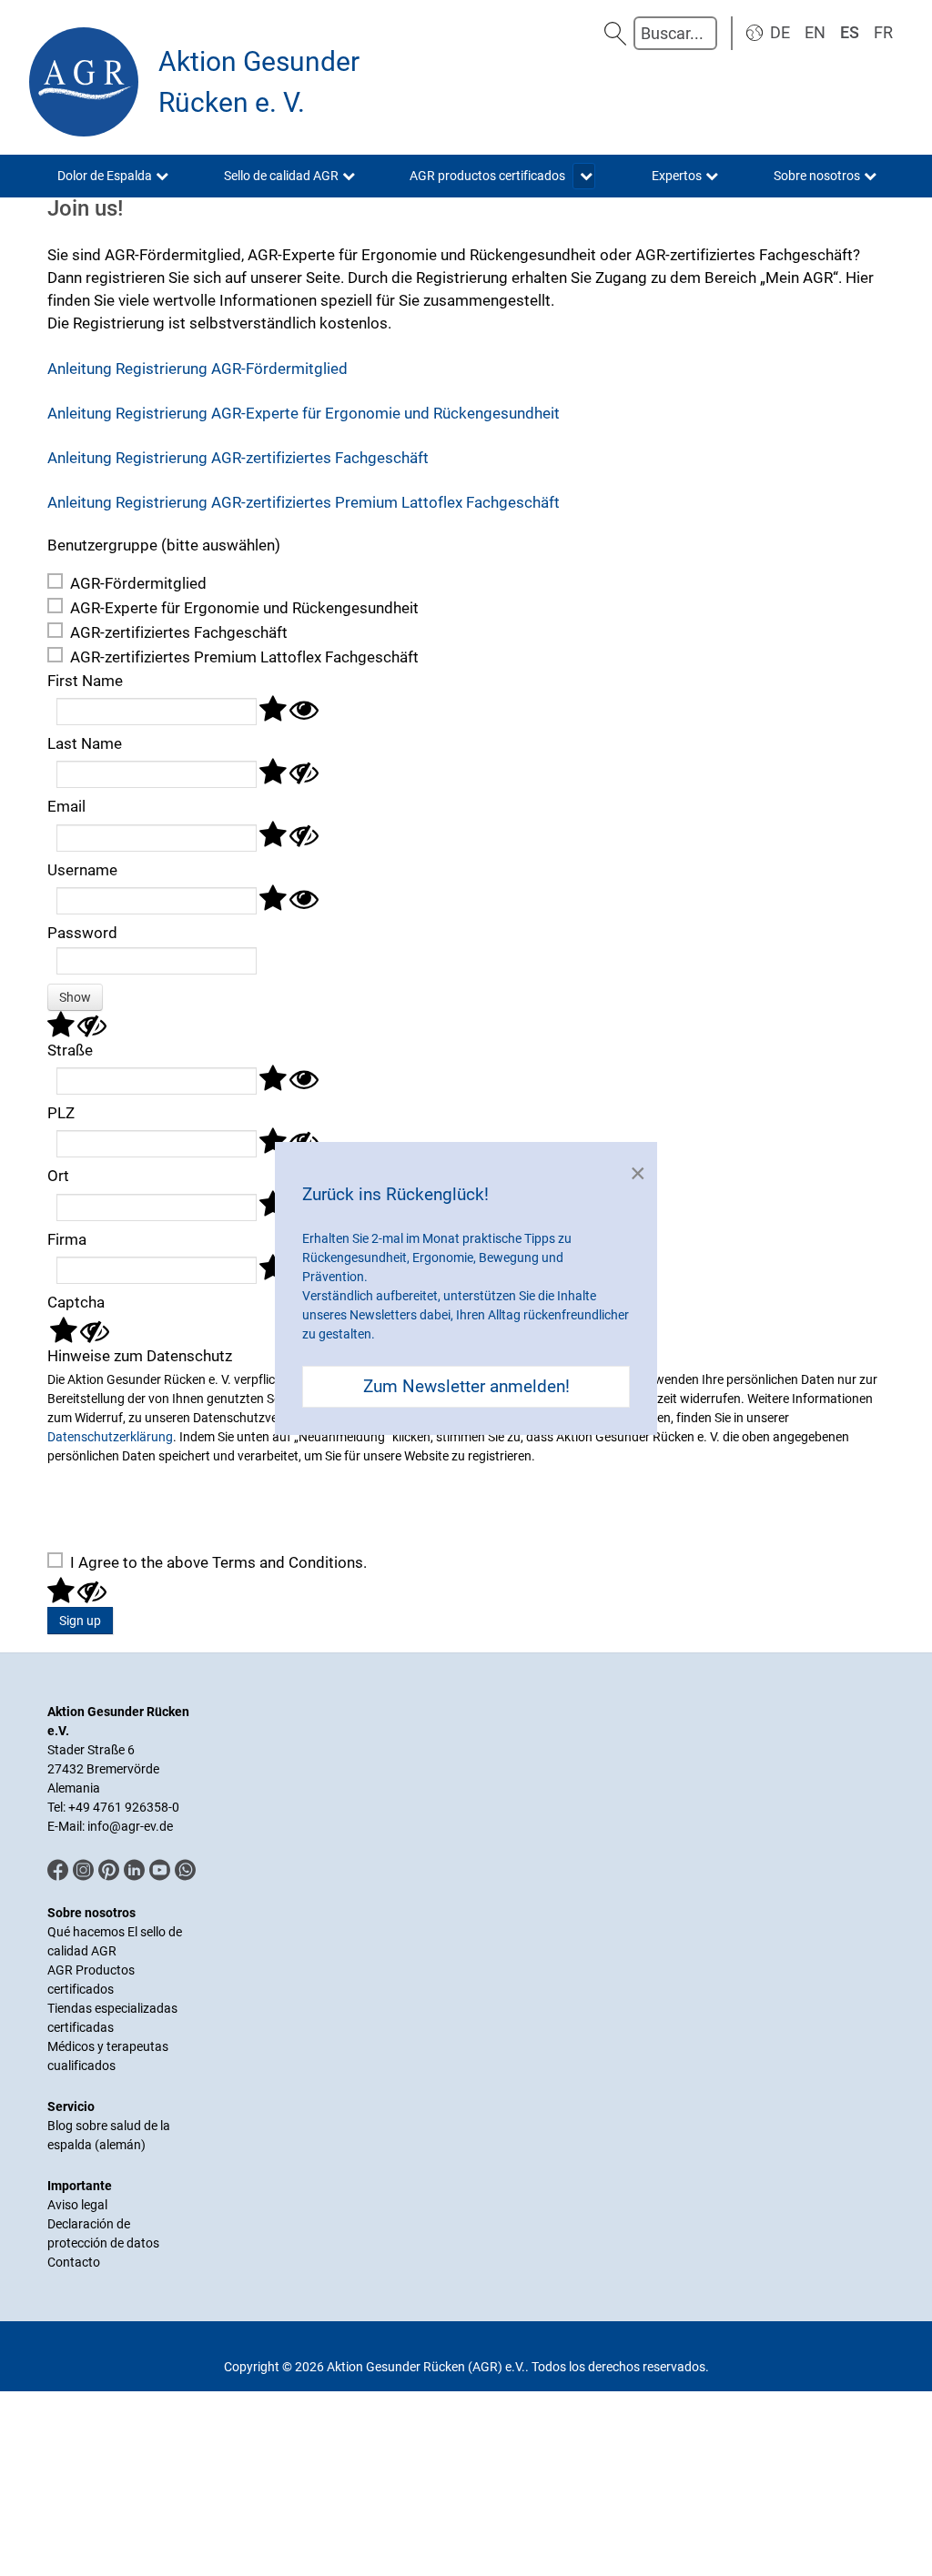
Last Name (85, 743)
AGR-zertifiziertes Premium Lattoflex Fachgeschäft (244, 657)
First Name (85, 681)
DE (780, 32)
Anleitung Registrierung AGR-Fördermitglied (198, 369)
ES (850, 32)
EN (815, 32)
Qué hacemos (87, 1932)
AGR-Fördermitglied (138, 583)
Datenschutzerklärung (110, 1437)
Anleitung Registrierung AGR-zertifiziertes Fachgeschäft (238, 458)
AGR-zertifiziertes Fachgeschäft (179, 632)
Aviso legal (77, 2205)
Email (66, 806)
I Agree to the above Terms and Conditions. (218, 1562)
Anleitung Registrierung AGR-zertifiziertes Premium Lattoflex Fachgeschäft (304, 502)
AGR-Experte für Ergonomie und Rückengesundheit (244, 608)
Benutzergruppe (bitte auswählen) (164, 545)
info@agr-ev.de (130, 1826)
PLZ (61, 1113)
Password (82, 933)
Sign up (80, 1621)
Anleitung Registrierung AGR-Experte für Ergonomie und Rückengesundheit (304, 413)
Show (75, 997)
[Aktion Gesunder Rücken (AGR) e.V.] (84, 82)
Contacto (74, 2262)
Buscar (615, 33)
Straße (70, 1050)
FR (883, 32)
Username (82, 870)
